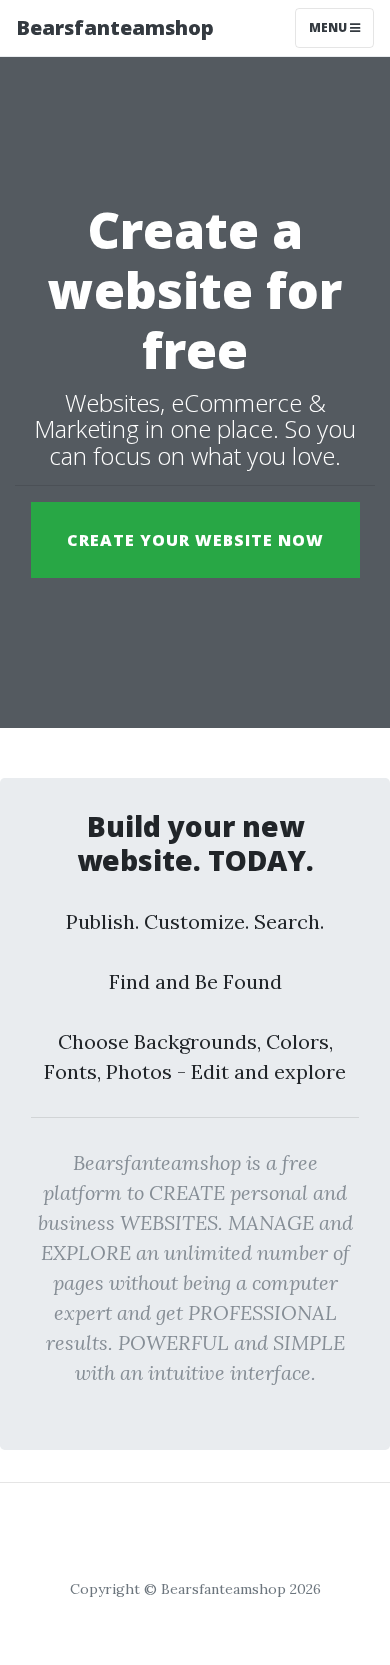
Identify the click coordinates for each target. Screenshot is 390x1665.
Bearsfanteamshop (115, 27)
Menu (329, 27)
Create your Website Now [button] (195, 540)
